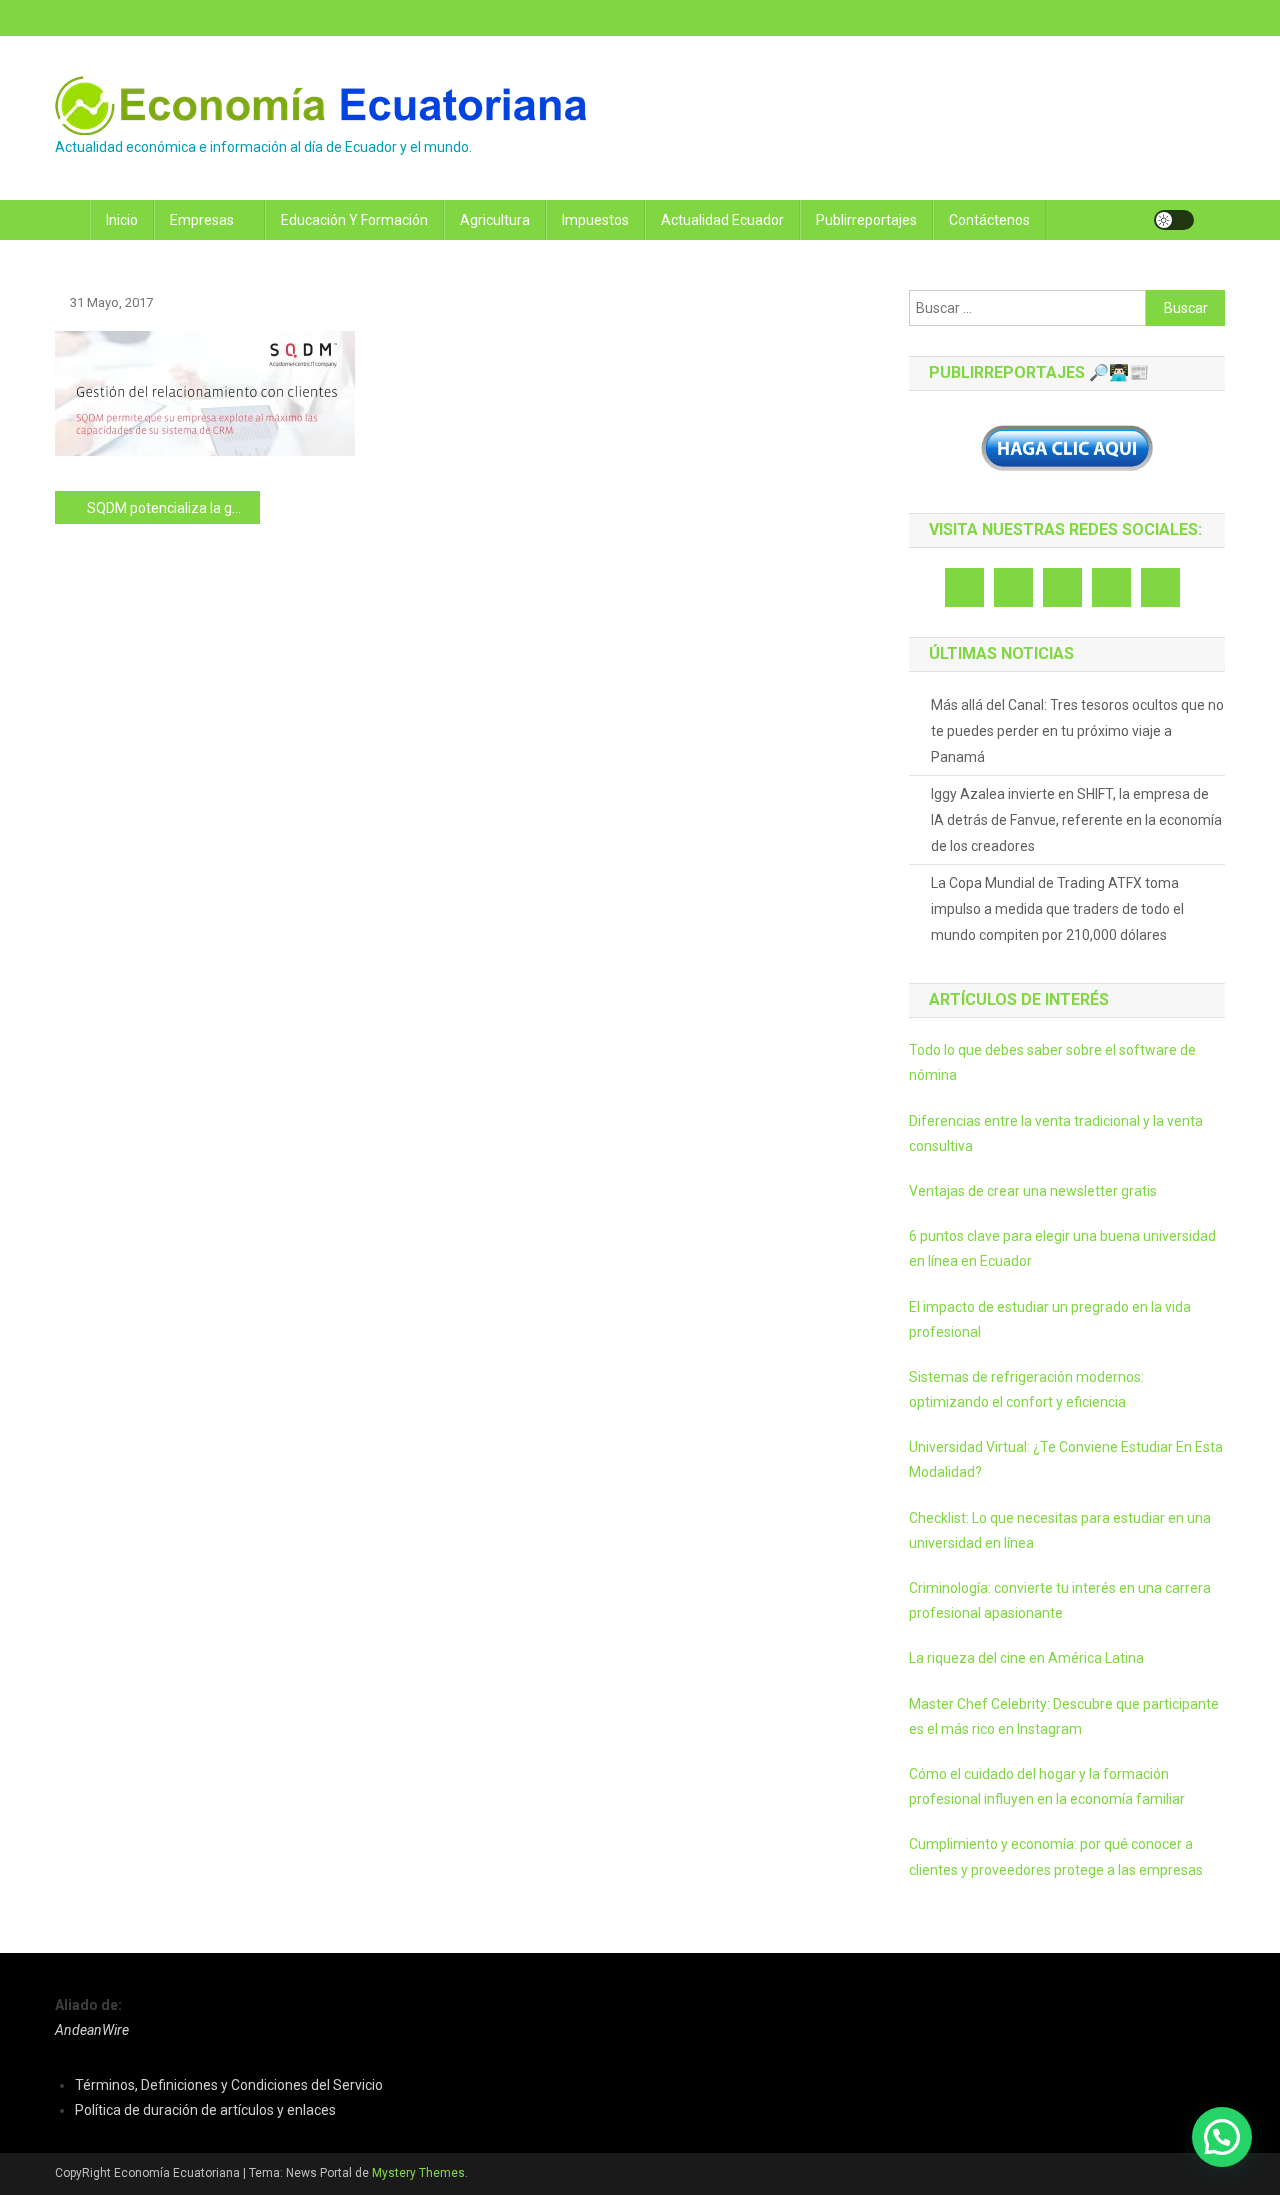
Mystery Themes (418, 2173)
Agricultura (495, 220)
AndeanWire (92, 2030)
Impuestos (595, 220)
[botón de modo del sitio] (1174, 220)
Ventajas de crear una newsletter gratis (1033, 1191)
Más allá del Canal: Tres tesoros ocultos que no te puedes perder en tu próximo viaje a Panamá (1077, 731)
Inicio (122, 220)
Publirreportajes (866, 220)
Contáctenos (989, 220)
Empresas (202, 220)
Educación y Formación (354, 220)
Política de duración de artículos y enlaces (205, 2110)
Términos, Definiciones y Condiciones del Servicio (229, 2085)
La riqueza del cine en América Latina (1026, 1658)
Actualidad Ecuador (722, 220)
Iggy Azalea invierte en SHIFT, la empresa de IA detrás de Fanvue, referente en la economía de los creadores (1076, 820)
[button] (1222, 2137)
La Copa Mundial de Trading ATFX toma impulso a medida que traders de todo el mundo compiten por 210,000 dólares (1057, 909)
